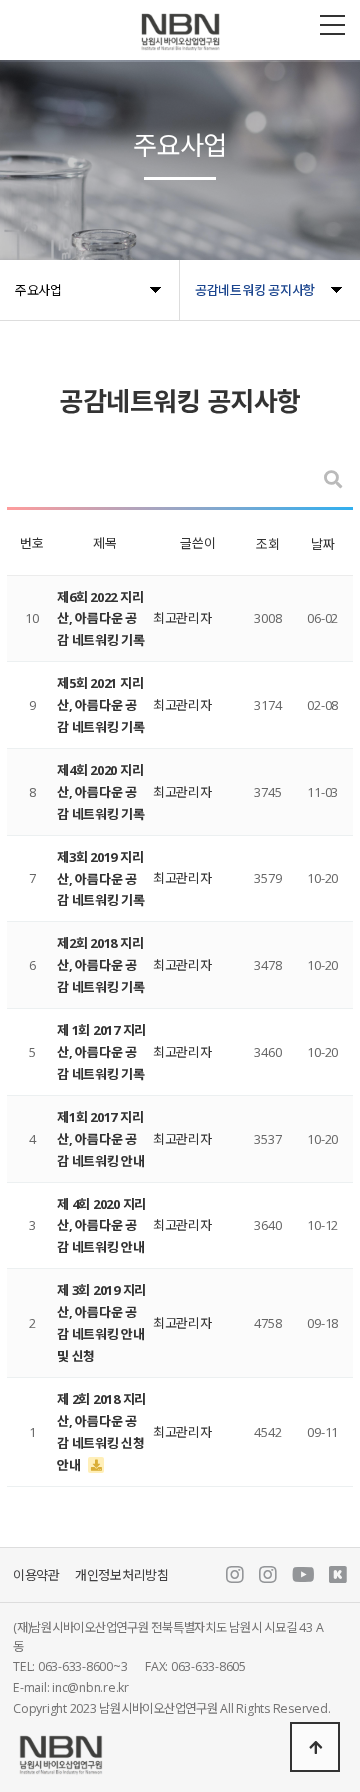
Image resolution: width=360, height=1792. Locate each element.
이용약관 (36, 1575)
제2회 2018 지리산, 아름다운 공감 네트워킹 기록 (101, 965)
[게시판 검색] (333, 479)
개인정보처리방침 (122, 1575)
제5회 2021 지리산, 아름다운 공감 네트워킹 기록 (101, 705)
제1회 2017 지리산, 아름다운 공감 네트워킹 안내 (101, 1139)
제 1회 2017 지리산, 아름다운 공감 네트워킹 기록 (101, 1052)
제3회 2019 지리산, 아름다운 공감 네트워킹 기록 (101, 879)
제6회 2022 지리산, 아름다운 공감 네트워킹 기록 (101, 619)
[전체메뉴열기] (332, 25)
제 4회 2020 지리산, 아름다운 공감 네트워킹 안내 (101, 1226)
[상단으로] (315, 1747)
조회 (267, 544)
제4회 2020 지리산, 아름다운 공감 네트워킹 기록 (101, 792)
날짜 (322, 544)
